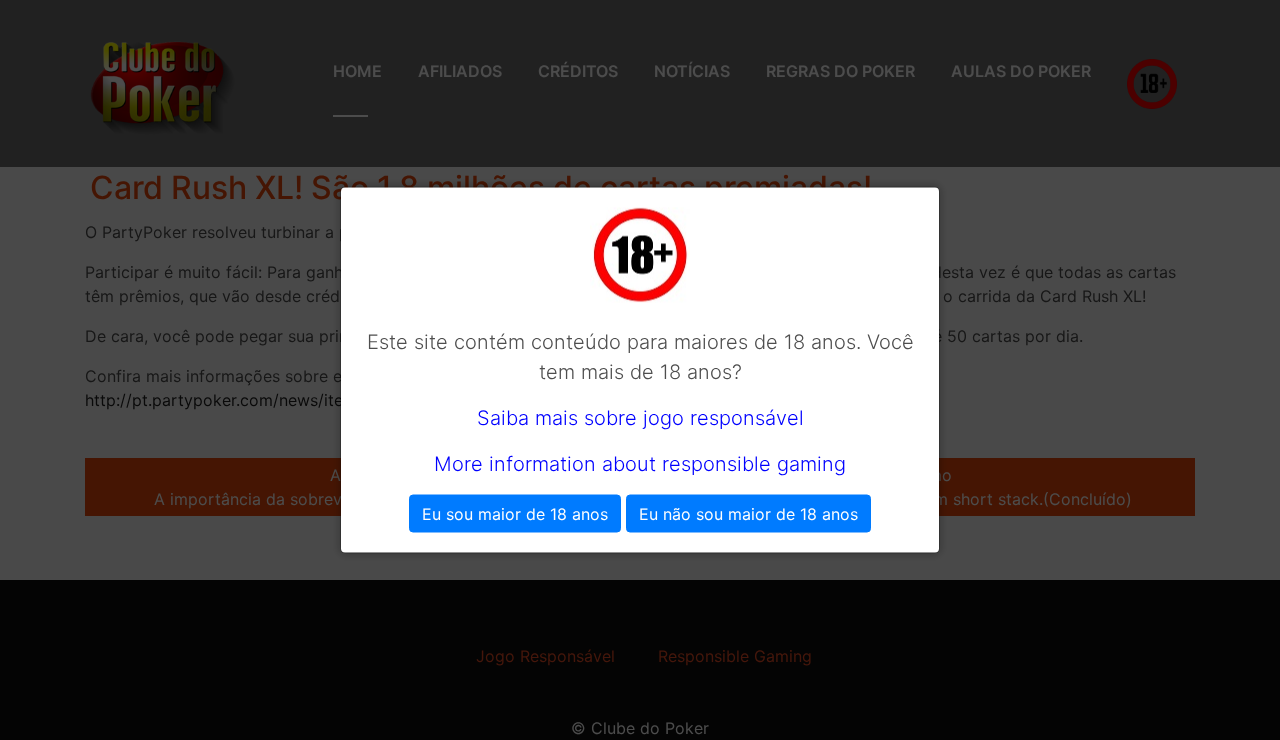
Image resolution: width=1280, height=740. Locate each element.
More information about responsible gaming (640, 464)
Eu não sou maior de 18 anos (748, 514)
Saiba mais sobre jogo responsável (640, 418)
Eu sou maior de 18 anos (515, 514)
